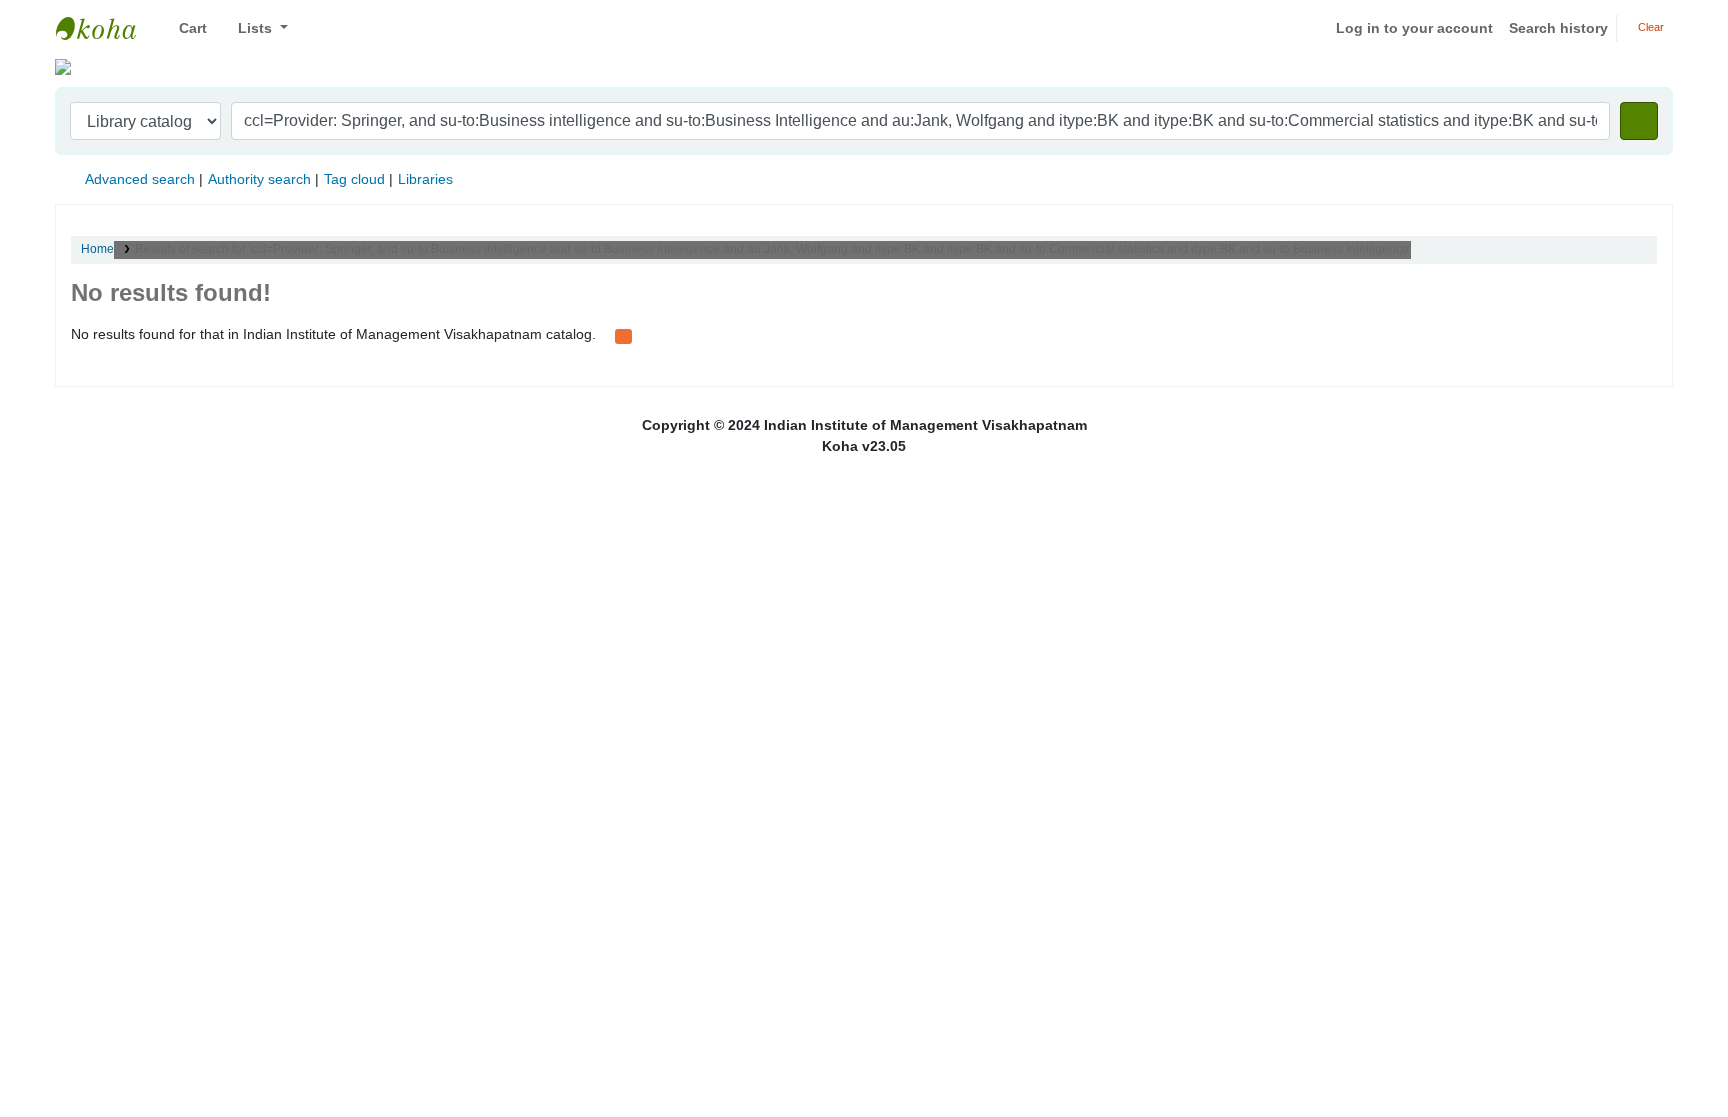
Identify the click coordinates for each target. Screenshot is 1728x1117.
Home (97, 249)
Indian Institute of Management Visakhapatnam (106, 28)
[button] (185, 28)
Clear (1649, 27)
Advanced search (140, 179)
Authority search (259, 179)
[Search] (1639, 121)
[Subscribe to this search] (623, 335)
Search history (1558, 28)
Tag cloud (354, 179)
